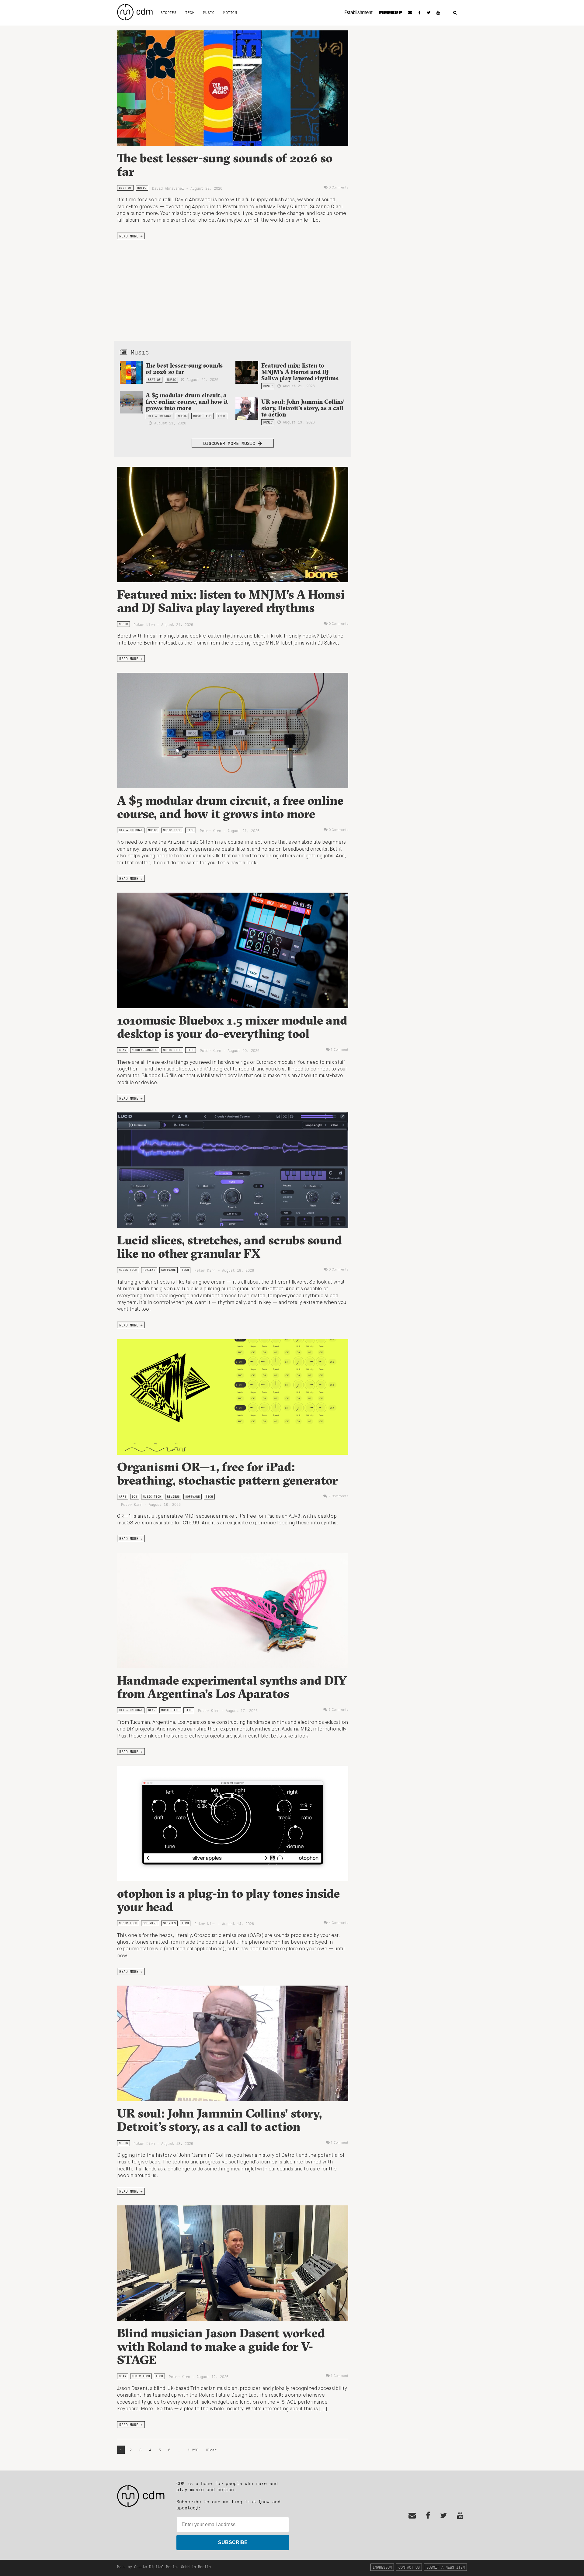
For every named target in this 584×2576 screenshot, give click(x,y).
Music (209, 12)
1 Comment (340, 1050)
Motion (230, 12)
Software (169, 1270)
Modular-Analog (144, 1050)
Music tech (202, 416)
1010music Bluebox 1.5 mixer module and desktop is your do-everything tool (232, 1027)
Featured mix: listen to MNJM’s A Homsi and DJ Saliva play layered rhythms (300, 372)
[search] (455, 13)
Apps (123, 1497)
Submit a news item (446, 2567)
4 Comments (339, 1923)
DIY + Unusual (160, 416)
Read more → (131, 236)
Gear (123, 1050)
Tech (190, 12)
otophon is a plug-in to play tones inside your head (228, 1900)
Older (211, 2450)
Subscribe (233, 2542)
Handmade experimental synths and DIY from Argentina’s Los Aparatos (232, 1687)
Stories (169, 12)
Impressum (382, 2567)
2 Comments (338, 1496)
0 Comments (339, 188)
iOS (134, 1497)
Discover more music (231, 443)
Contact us (409, 2567)
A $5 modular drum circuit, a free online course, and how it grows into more (187, 402)
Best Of (125, 188)
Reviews (149, 1270)
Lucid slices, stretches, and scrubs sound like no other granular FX (229, 1247)
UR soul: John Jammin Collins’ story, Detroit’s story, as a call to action (303, 408)
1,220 (193, 2450)
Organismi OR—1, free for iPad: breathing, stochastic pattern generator (227, 1473)
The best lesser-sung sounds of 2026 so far (225, 165)
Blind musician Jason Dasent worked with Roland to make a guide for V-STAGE (221, 2346)
